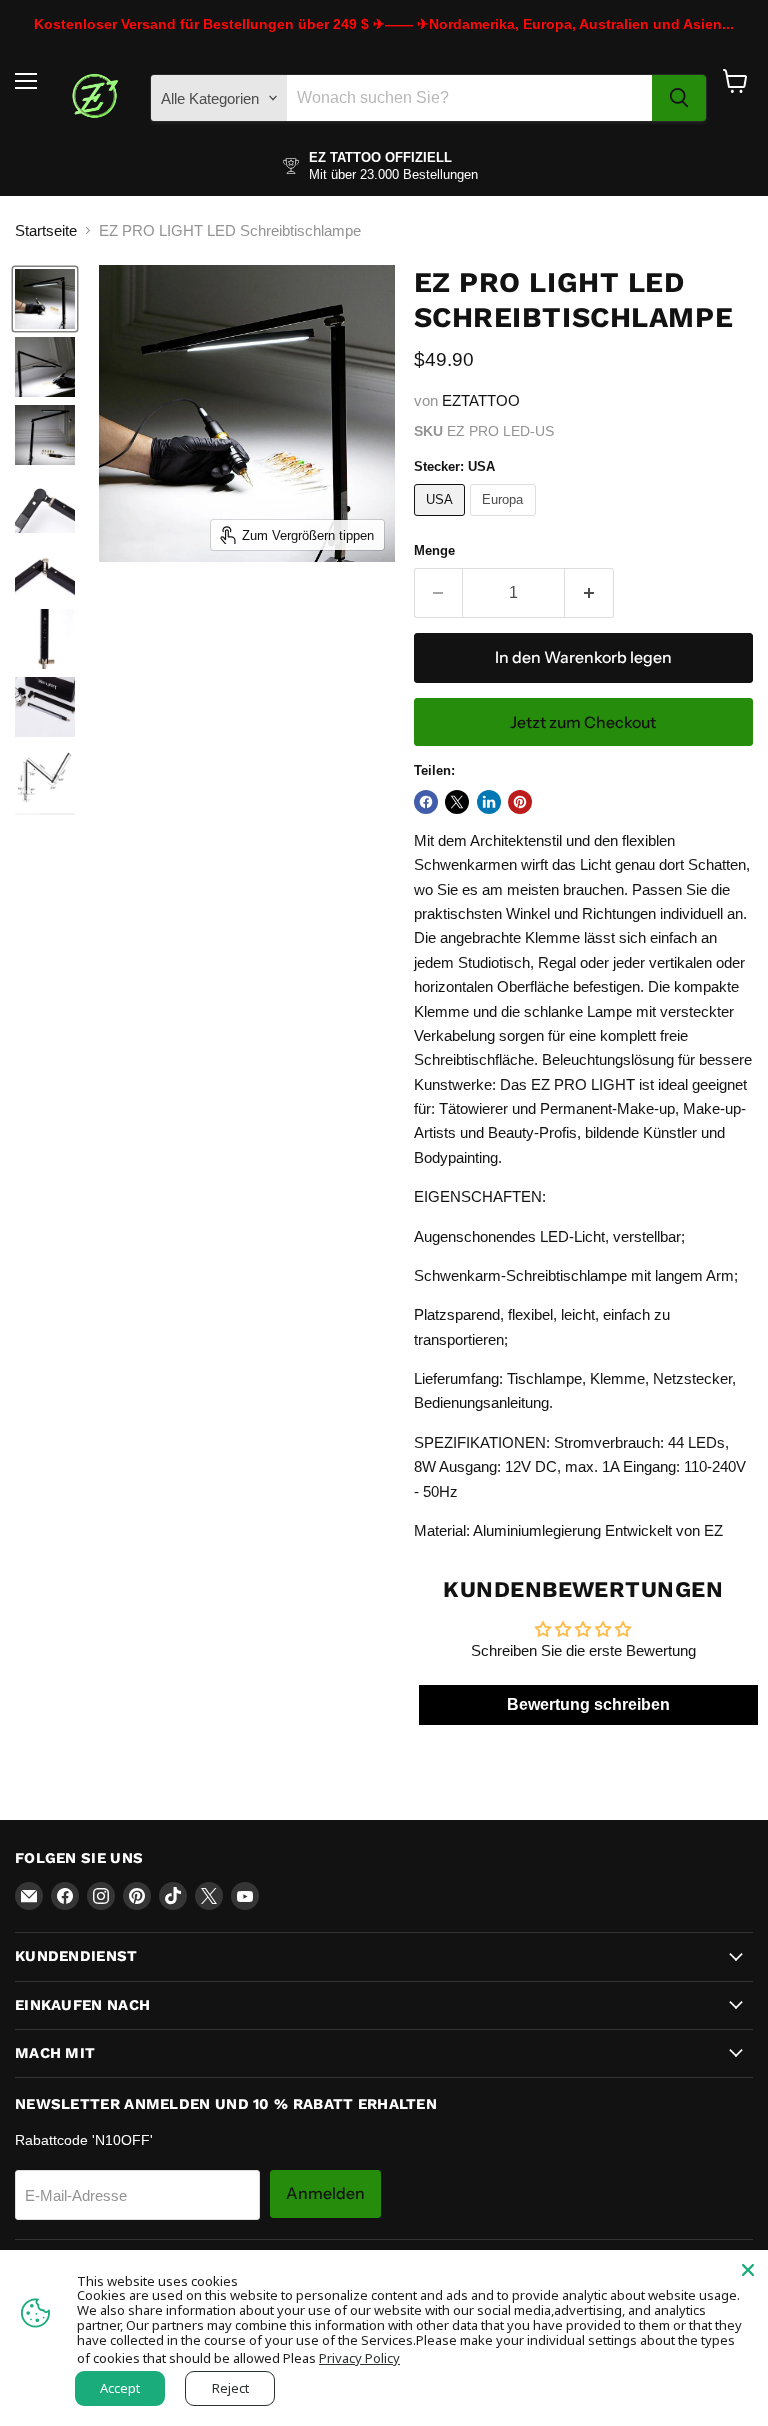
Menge (434, 550)
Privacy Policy (359, 2358)
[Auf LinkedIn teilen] (489, 802)
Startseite (46, 230)
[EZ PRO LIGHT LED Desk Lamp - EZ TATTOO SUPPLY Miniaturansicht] (45, 299)
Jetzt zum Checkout (583, 722)
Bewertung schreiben (588, 1704)
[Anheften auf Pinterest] (520, 802)
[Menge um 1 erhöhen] (589, 593)
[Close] (748, 2270)
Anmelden (325, 2193)
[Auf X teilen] (457, 802)
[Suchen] (679, 98)
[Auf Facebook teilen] (426, 802)
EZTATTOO (481, 400)
